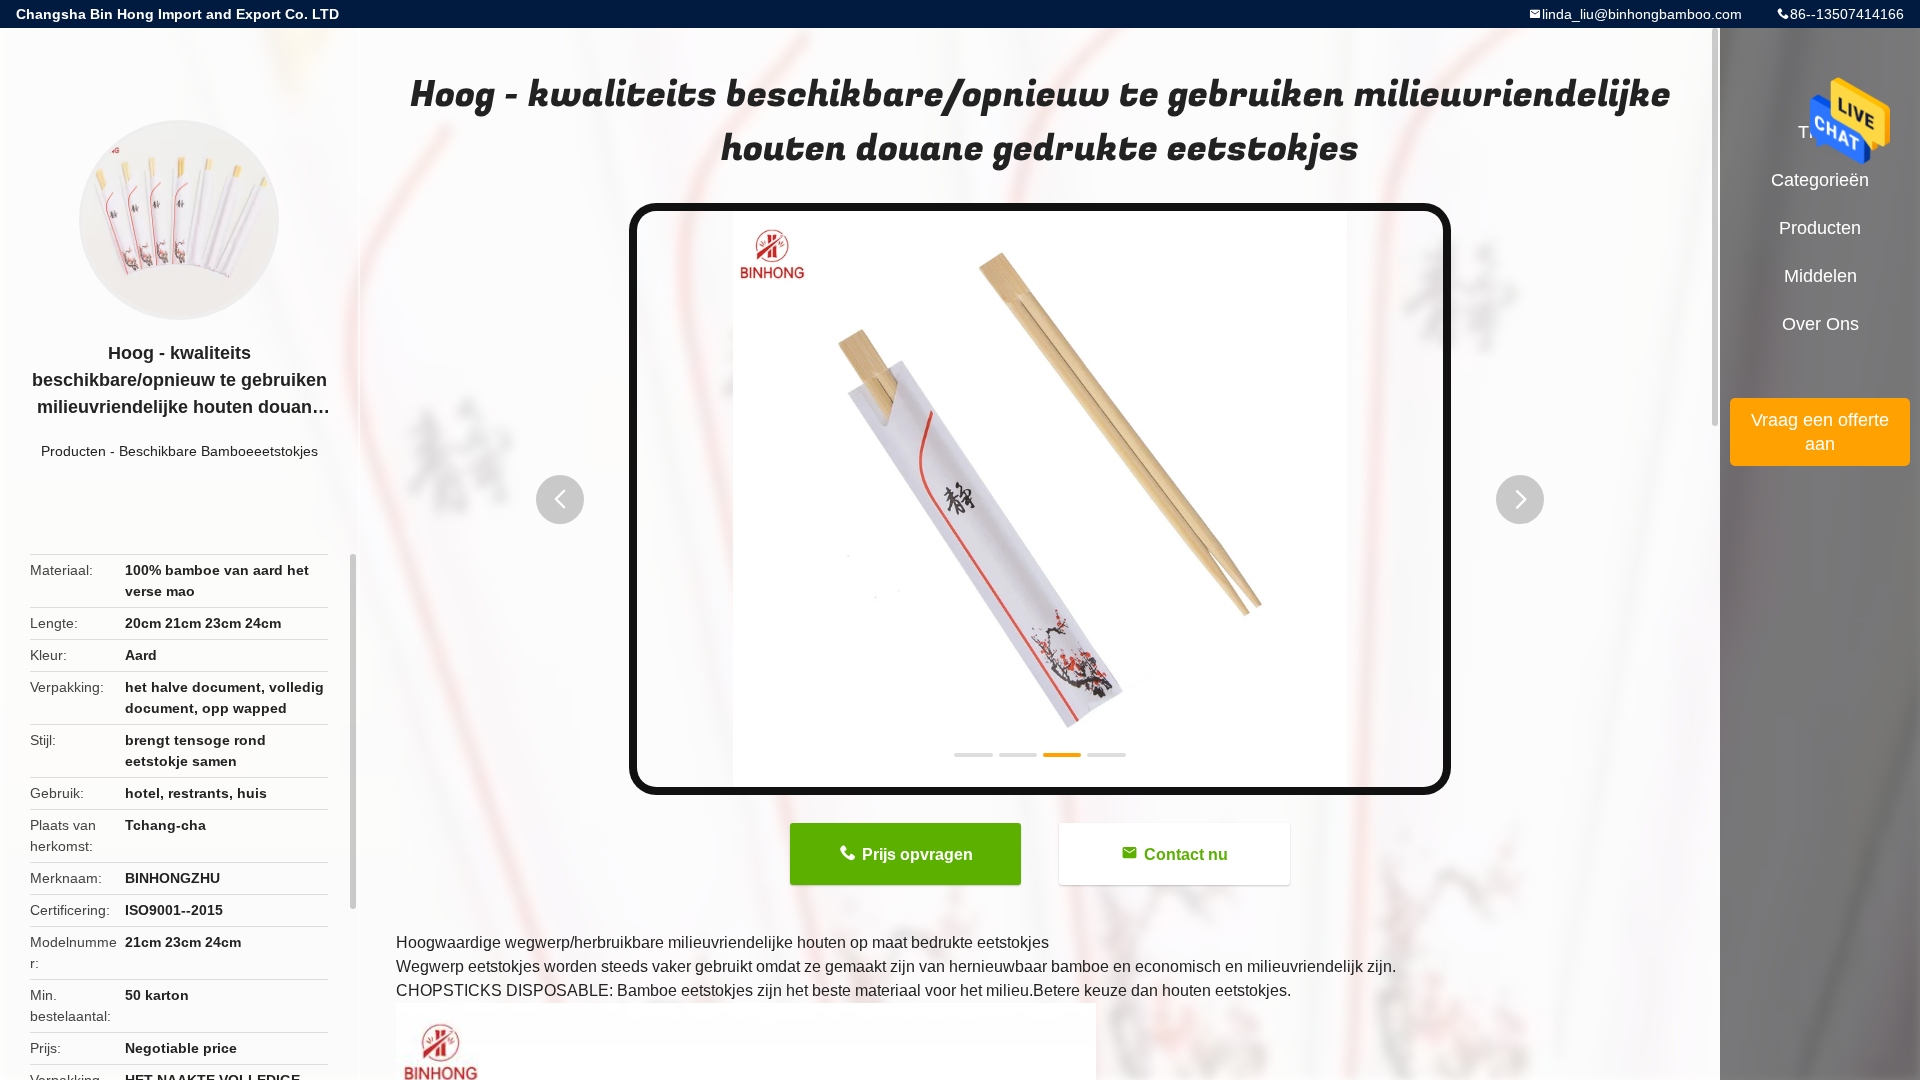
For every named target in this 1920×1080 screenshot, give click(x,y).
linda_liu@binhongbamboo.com (1642, 14)
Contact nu (1186, 854)
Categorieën (1820, 180)
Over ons (1820, 324)
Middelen (1820, 276)
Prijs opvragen (917, 854)
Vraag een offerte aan (1820, 432)
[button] (560, 499)
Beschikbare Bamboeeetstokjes (218, 451)
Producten (73, 451)
